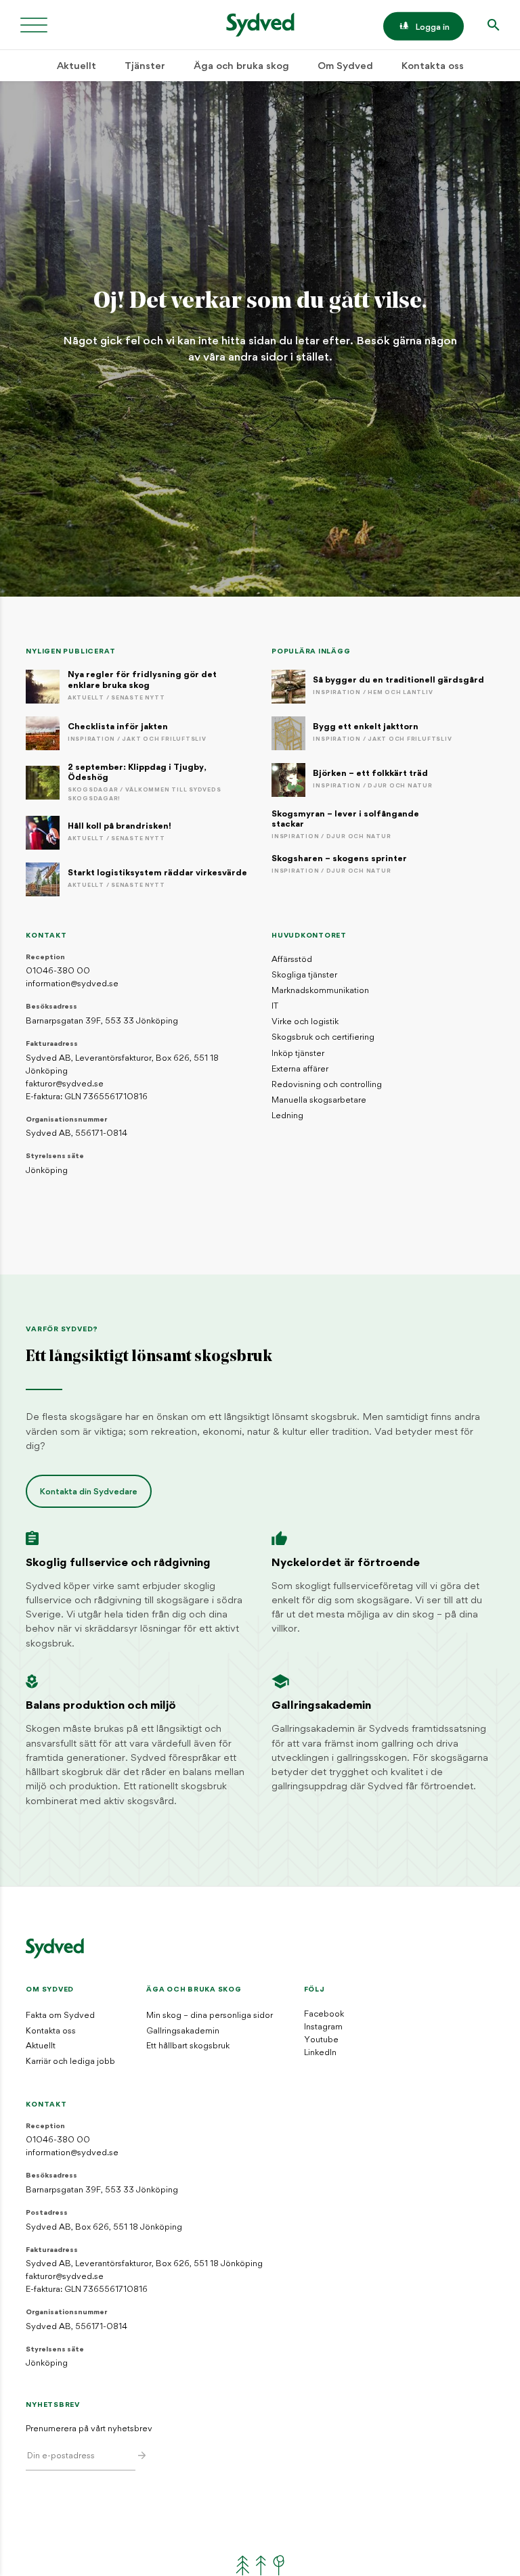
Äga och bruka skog (241, 67)
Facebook (324, 2015)
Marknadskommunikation (320, 991)
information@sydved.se (72, 984)
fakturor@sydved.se (65, 1084)
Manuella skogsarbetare (319, 1101)
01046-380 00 (58, 971)
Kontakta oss (433, 67)
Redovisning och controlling (327, 1085)
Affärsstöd (292, 960)
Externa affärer (300, 1069)
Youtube (321, 2040)
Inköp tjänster (298, 1054)
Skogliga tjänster (304, 975)
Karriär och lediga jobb (70, 2062)
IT (275, 1007)
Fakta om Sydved (60, 2016)
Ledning (287, 1116)
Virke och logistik (305, 1022)
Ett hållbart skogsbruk (188, 2046)
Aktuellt (77, 67)
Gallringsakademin (183, 2031)
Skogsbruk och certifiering (323, 1038)
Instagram (323, 2027)
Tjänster (145, 67)
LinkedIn (320, 2053)
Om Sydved (345, 67)
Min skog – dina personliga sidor (210, 2016)
